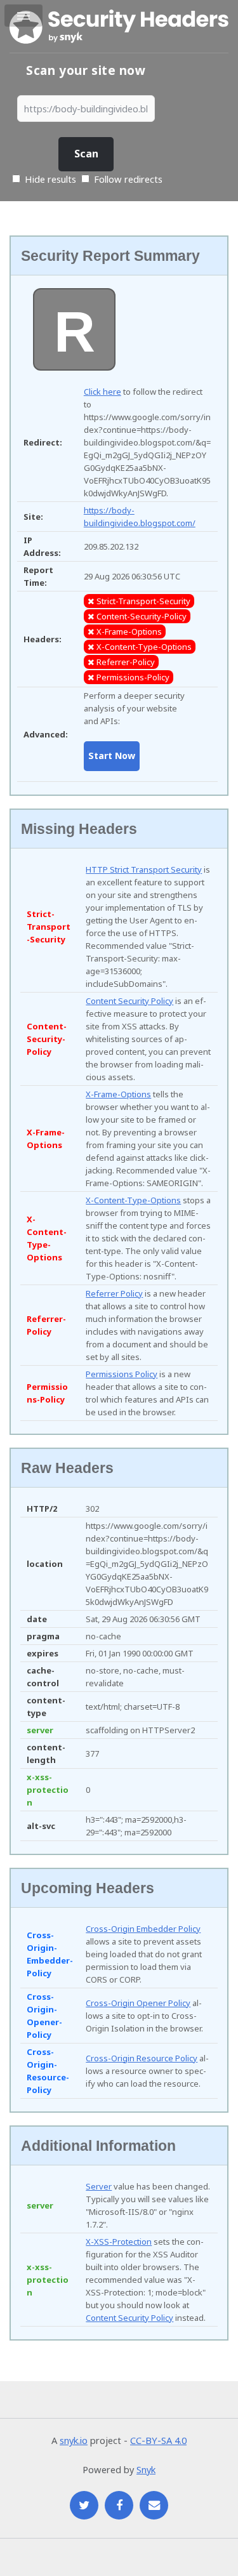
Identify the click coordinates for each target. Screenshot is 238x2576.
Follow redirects (128, 179)
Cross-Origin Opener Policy (138, 2003)
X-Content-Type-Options (133, 1200)
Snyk (146, 2469)
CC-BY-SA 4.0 (158, 2440)
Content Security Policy (129, 1001)
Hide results (49, 179)
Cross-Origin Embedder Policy (143, 1929)
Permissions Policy (122, 1374)
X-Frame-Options (118, 1094)
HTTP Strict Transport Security (144, 869)
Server (99, 2186)
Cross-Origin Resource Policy (142, 2058)
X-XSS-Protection (119, 2242)
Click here (102, 392)
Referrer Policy (114, 1293)
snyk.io (74, 2440)
